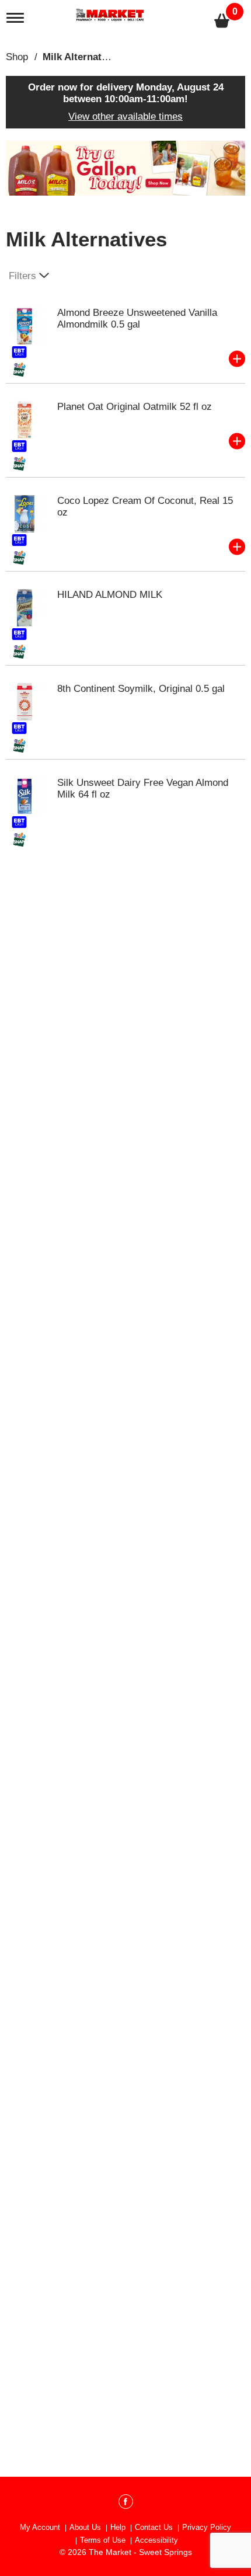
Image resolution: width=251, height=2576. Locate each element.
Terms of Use (103, 2540)
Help (118, 2527)
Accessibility (156, 2540)
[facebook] (126, 2504)
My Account (40, 2527)
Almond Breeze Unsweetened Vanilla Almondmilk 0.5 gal (137, 318)
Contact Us (154, 2527)
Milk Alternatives (81, 57)
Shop (17, 57)
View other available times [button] (125, 116)
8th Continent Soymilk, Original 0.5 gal (141, 689)
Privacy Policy (207, 2527)
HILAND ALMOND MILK (110, 595)
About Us (85, 2527)
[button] (125, 167)
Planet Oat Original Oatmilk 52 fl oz (135, 407)
